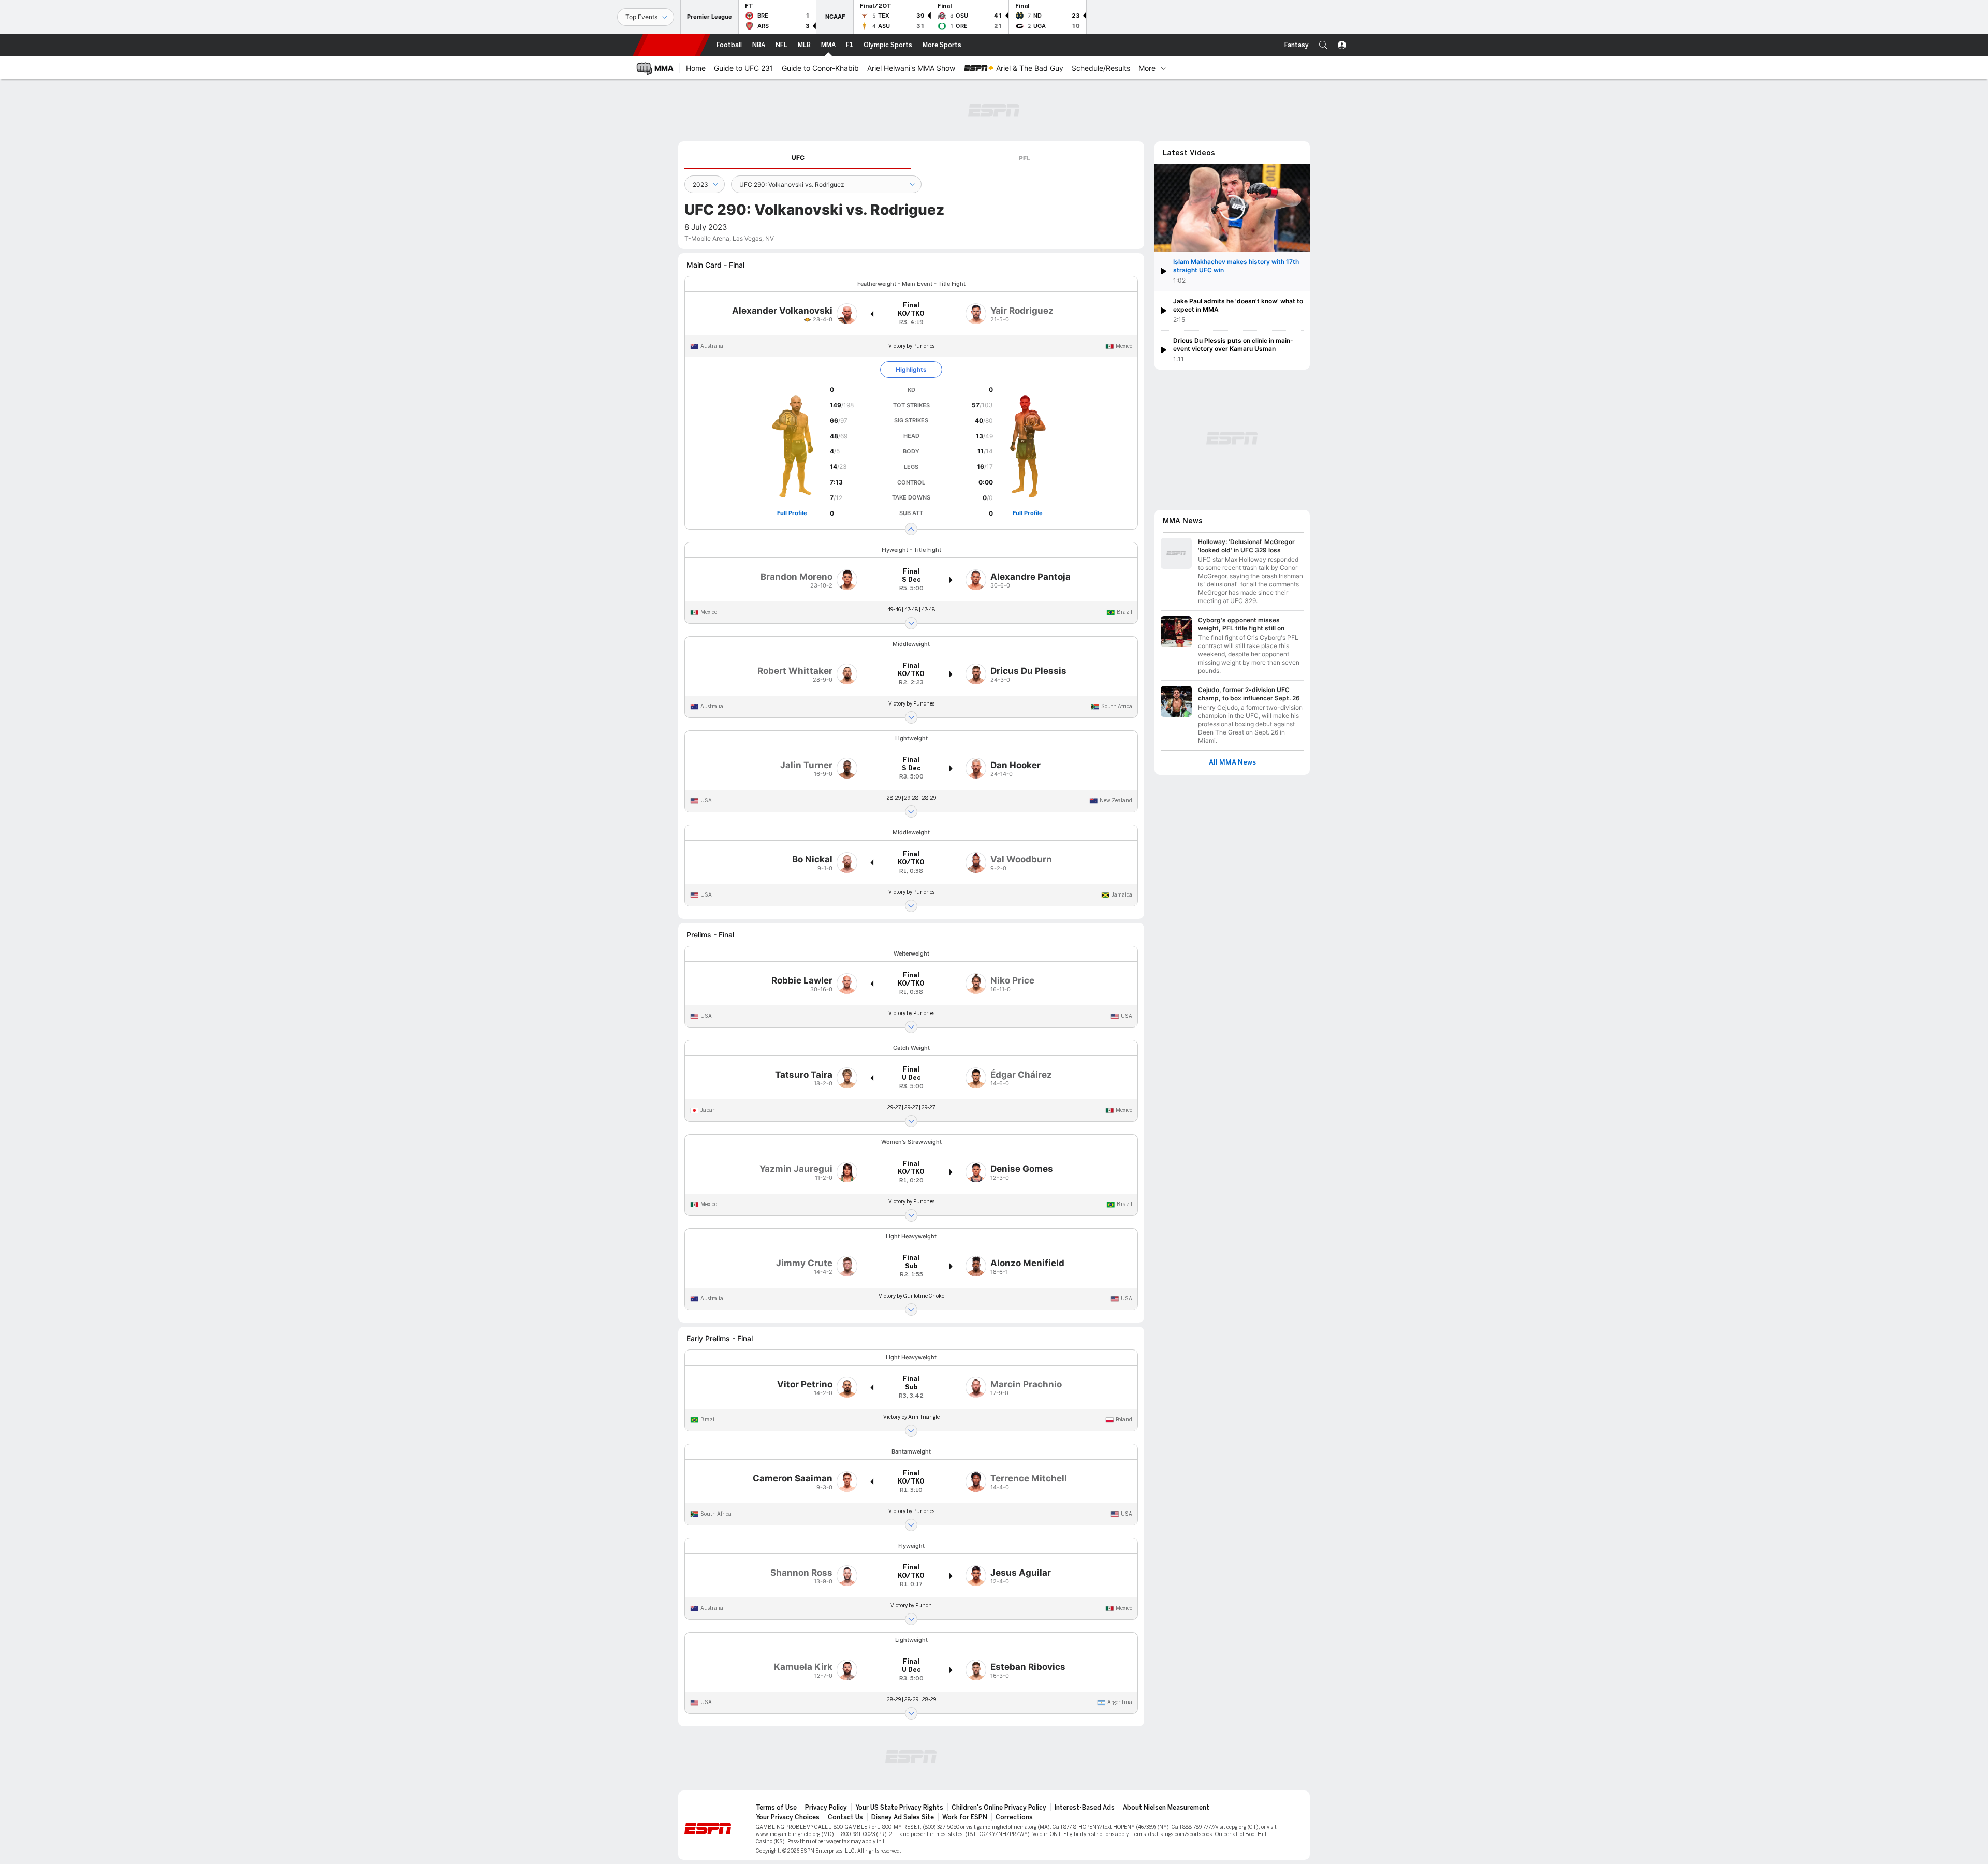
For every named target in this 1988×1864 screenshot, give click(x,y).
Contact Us (845, 1817)
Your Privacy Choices (788, 1817)
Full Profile (792, 513)
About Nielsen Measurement (1166, 1808)
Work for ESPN (965, 1817)
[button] (1323, 45)
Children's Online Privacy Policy (999, 1808)
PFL (1025, 158)
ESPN (671, 45)
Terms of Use (776, 1808)
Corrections (1014, 1817)
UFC (798, 158)
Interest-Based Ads (1085, 1808)
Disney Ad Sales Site (903, 1817)
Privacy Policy (826, 1808)
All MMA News (1232, 762)
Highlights (911, 369)
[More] (1163, 68)
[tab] (798, 158)
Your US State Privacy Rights (899, 1808)
